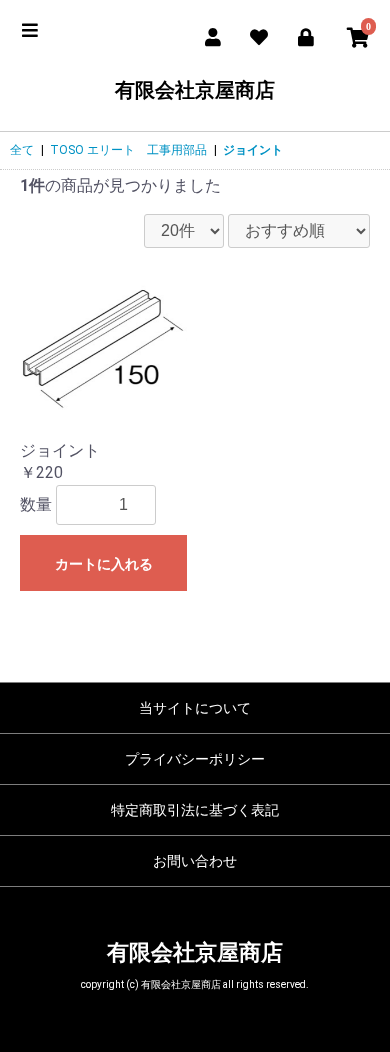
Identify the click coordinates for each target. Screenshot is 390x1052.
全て (22, 150)
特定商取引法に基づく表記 (195, 810)
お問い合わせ (195, 861)
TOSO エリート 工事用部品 (128, 150)
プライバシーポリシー (195, 759)
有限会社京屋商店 (195, 90)
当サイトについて (195, 708)
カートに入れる (104, 564)
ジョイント (253, 150)
